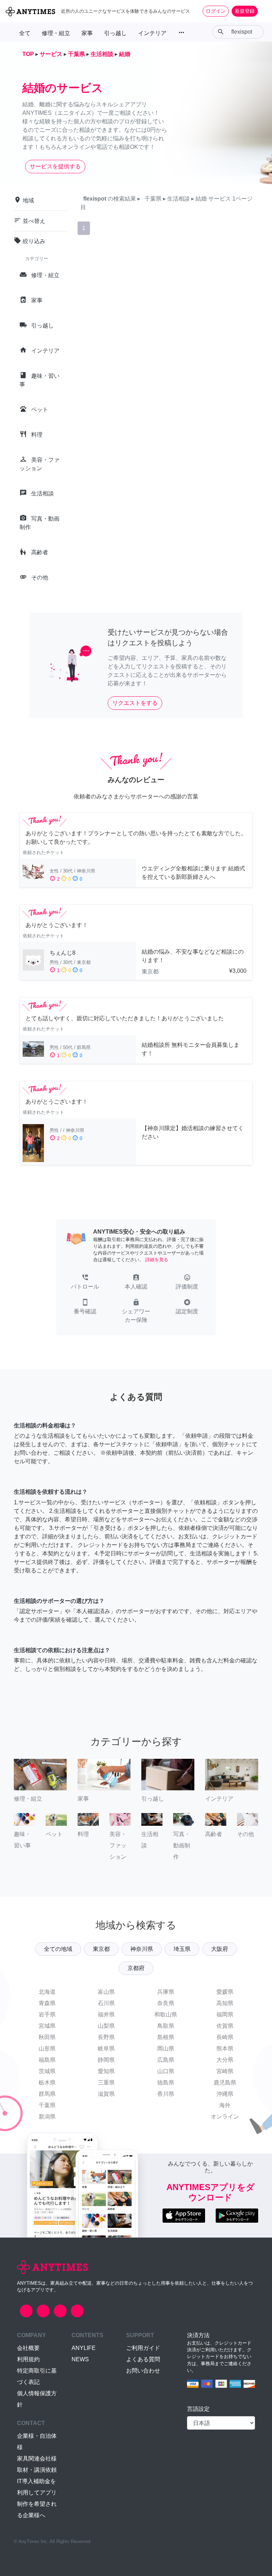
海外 (225, 2105)
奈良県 (166, 2003)
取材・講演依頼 (37, 2470)
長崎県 (225, 2037)
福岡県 (225, 2014)
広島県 (166, 2060)
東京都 (101, 1949)
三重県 (106, 2083)
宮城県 (47, 2026)
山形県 (47, 2049)
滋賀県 (106, 2094)
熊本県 (225, 2049)
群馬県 (47, 2094)
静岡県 (106, 2060)
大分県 (225, 2060)
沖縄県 (225, 2094)
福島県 (47, 2060)
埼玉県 (182, 1949)
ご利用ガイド (143, 2348)
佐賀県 (225, 2026)
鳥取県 (166, 2026)
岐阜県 (106, 2049)
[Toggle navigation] (262, 11)
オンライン (225, 2117)
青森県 (47, 2003)
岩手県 (47, 2014)
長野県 (106, 2037)
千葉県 (47, 2105)
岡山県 (166, 2049)
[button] (85, 1283)
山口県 (166, 2071)
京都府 (136, 1968)
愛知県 (106, 2071)
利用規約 (28, 2359)
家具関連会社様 (37, 2459)
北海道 (47, 1992)
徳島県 (166, 2083)
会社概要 (28, 2348)
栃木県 (47, 2083)
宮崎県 (225, 2071)
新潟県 (47, 2117)
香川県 (166, 2094)
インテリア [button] (152, 33)
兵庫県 (166, 1992)
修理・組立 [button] (56, 33)
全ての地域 (58, 1949)
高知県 (225, 2003)
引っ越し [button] (115, 33)
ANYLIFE (84, 2348)
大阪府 (220, 1949)
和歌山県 (166, 2014)
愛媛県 (225, 1992)
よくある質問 (143, 2359)
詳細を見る (157, 1260)
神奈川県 (142, 1949)
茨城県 (47, 2071)
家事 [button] (87, 33)
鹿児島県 (225, 2083)
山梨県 (106, 2026)
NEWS (80, 2359)
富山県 (106, 1992)
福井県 (106, 2014)
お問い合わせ (143, 2371)
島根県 (166, 2037)
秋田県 (47, 2037)
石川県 (106, 2003)
